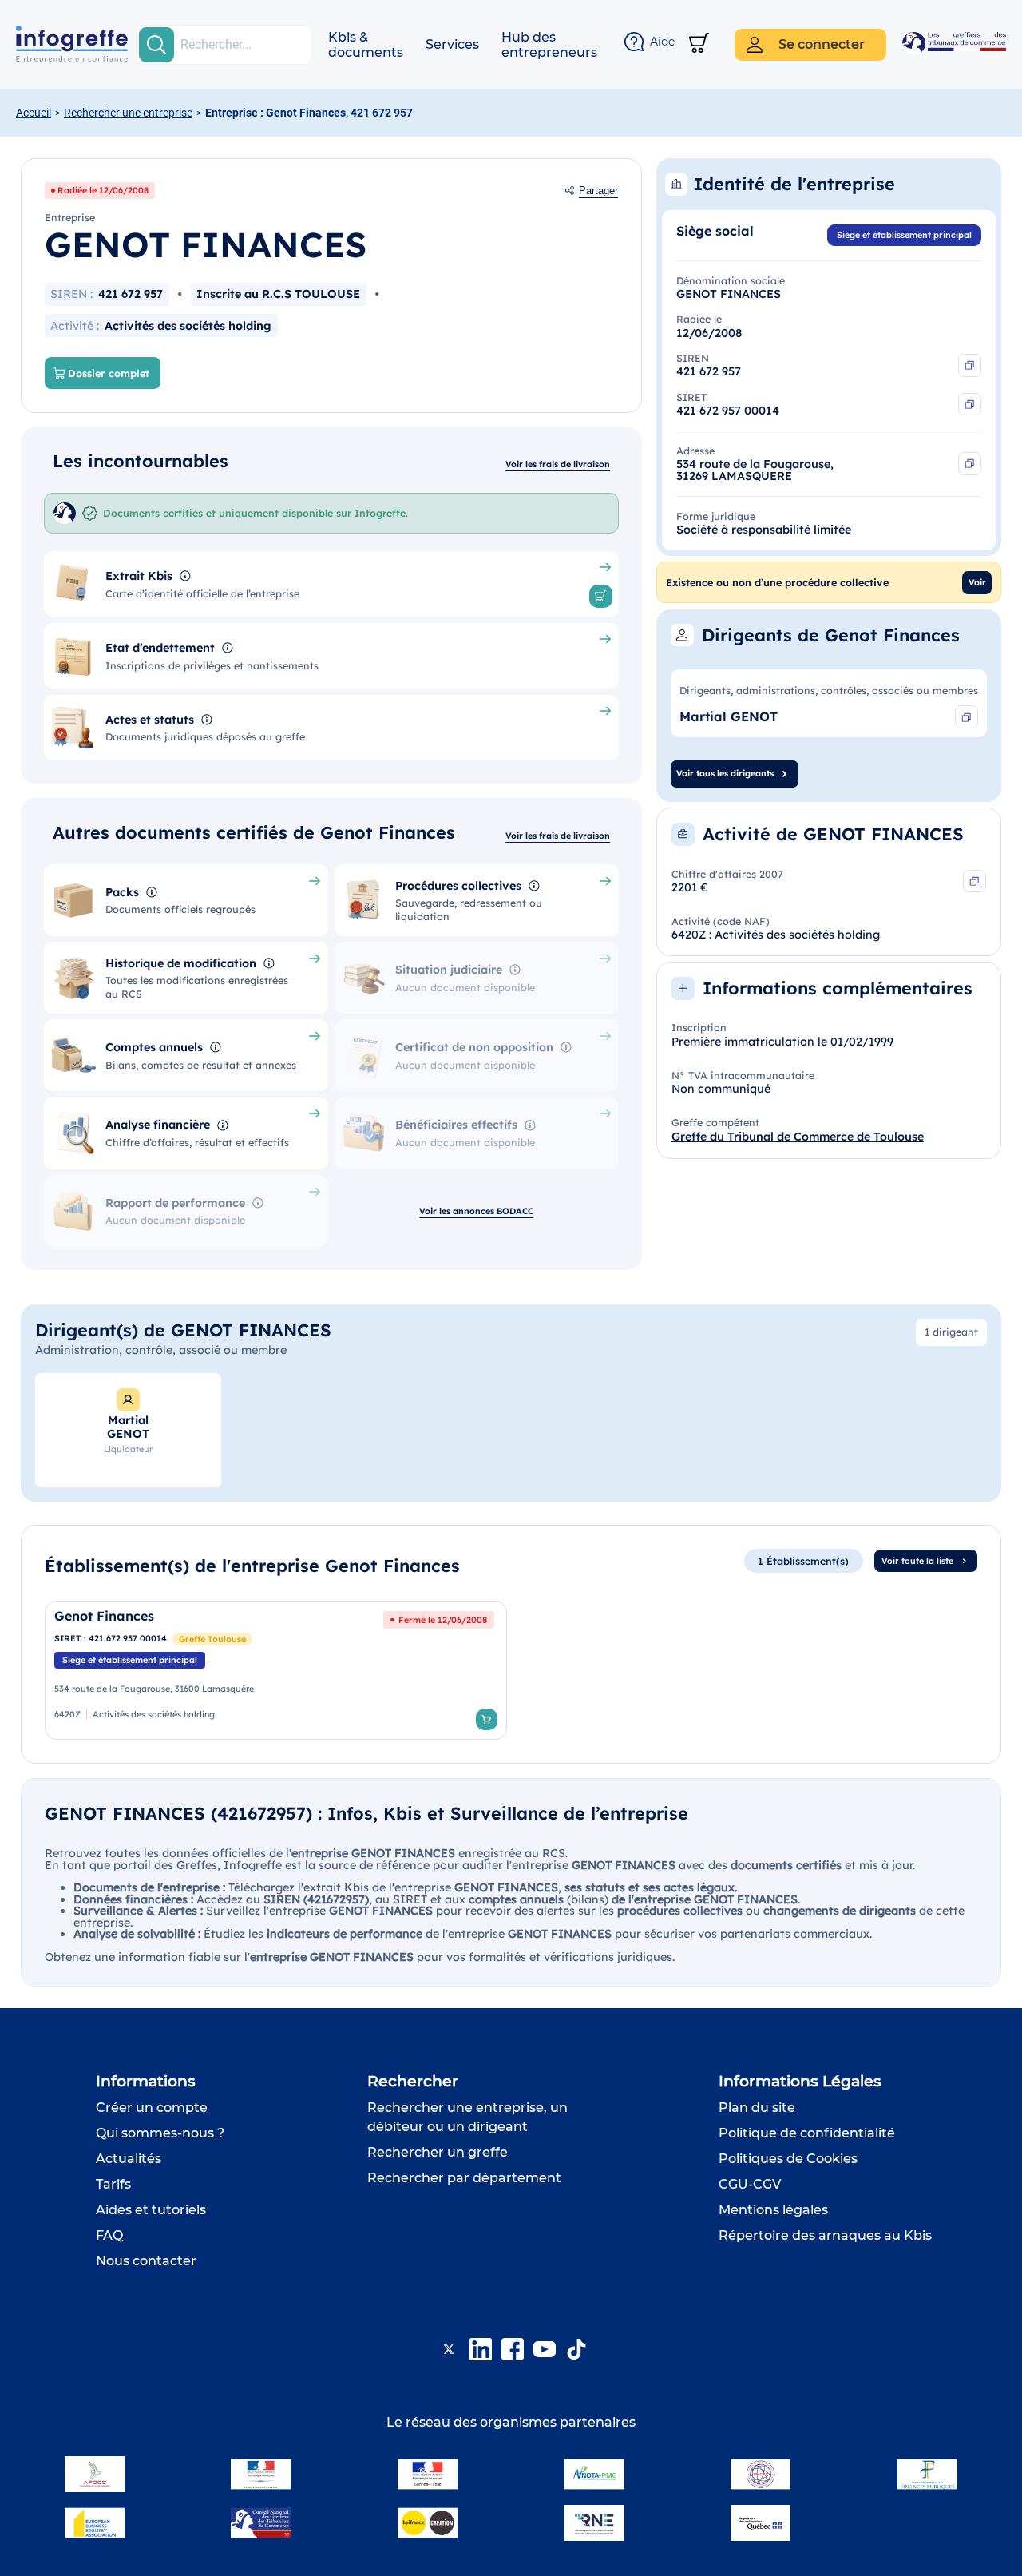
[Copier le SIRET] (970, 405)
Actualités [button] (129, 2159)
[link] (276, 1670)
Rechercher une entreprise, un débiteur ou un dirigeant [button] (467, 2117)
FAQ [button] (109, 2235)
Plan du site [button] (757, 2108)
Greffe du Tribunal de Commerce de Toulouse (798, 1137)
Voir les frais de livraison (558, 464)
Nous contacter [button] (146, 2261)
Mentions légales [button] (773, 2210)
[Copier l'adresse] (970, 464)
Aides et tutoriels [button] (151, 2210)
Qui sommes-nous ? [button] (160, 2133)
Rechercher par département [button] (464, 2178)
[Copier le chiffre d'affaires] (974, 881)
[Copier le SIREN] (970, 365)
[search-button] (156, 45)
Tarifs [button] (113, 2184)
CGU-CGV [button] (750, 2184)
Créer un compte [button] (152, 2108)
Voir (977, 582)
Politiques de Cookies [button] (788, 2159)
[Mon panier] (699, 44)
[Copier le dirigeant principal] (967, 717)
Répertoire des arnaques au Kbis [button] (825, 2235)
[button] (366, 45)
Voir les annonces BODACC (476, 1211)
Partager (598, 191)
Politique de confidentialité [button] (807, 2133)
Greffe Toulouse (212, 1639)
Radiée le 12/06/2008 (103, 190)
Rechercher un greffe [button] (438, 2152)
